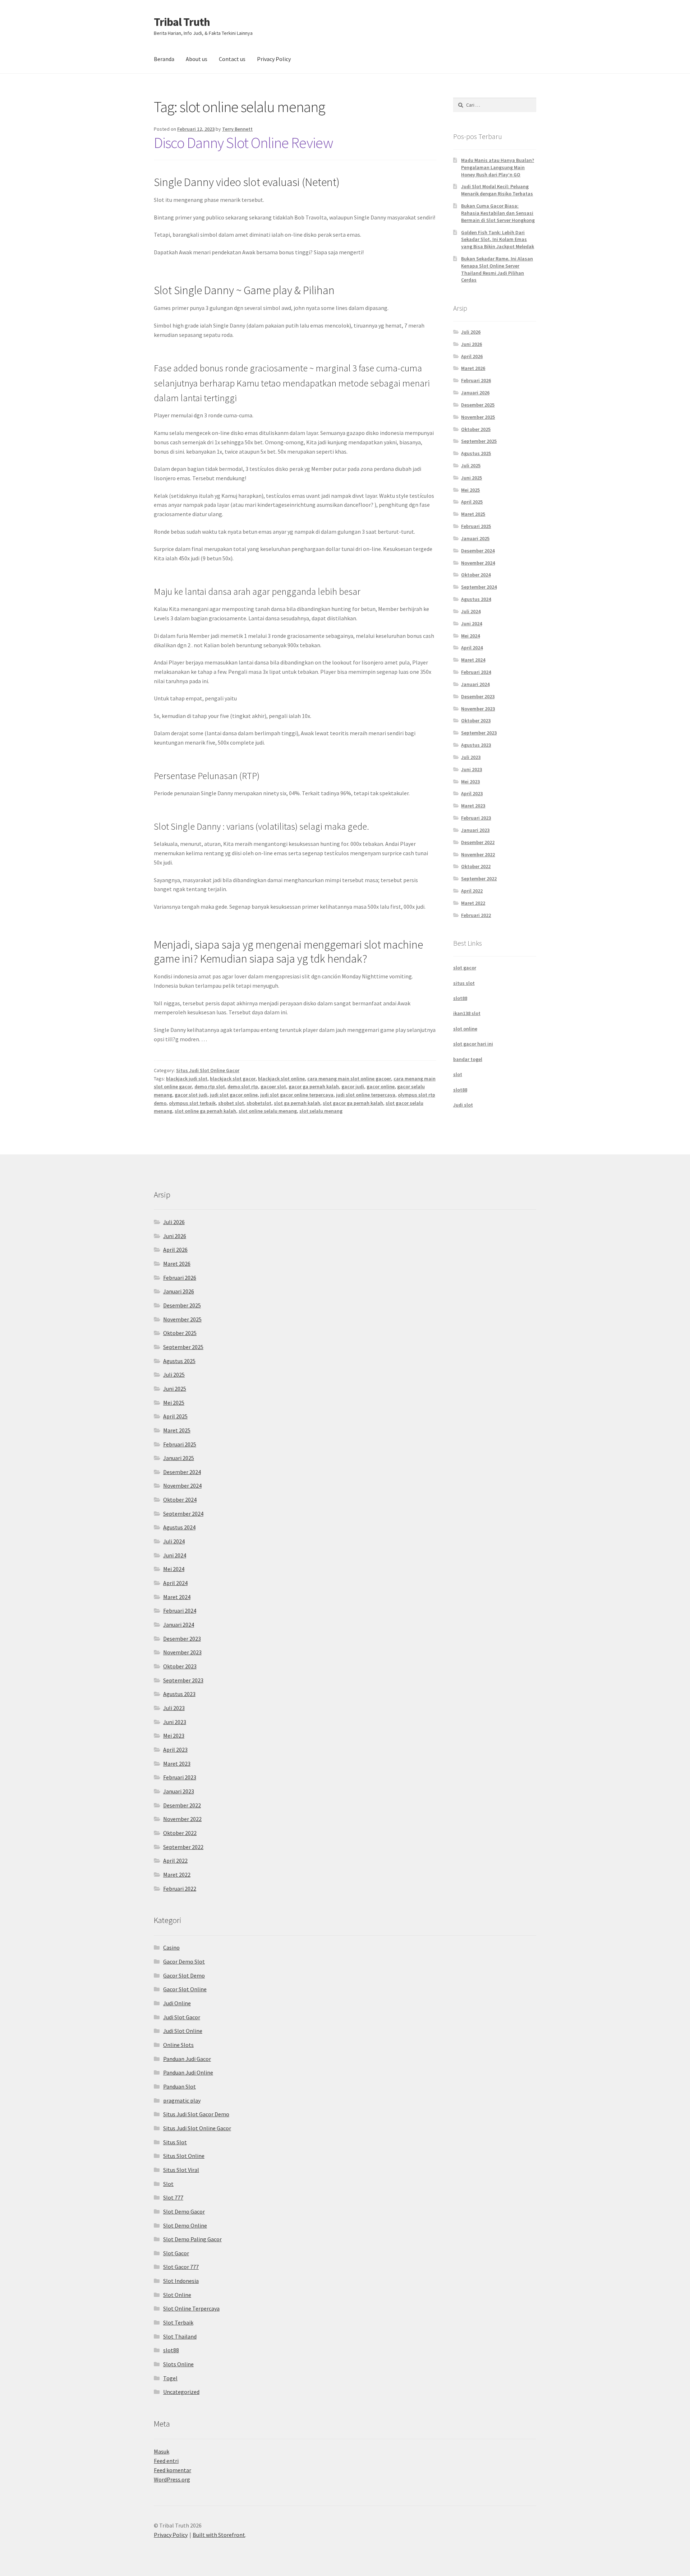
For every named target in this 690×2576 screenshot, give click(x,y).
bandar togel (468, 1059)
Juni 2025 (471, 478)
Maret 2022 (473, 903)
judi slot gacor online (234, 1095)
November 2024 (478, 563)
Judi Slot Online (183, 2031)
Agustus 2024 (476, 599)
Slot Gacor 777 (181, 2267)
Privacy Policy (274, 59)
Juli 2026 (471, 332)
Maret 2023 (473, 806)
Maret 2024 (473, 660)
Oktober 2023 (476, 721)
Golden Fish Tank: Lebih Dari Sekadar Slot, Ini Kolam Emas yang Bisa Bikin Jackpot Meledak (498, 240)
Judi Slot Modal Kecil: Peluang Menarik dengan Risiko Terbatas (497, 190)
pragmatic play (182, 2100)
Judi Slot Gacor (182, 2017)
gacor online (381, 1087)
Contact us (232, 59)
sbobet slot (231, 1103)
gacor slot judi (191, 1095)
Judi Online (177, 2003)
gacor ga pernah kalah (314, 1087)
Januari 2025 (475, 538)
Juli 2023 (471, 757)
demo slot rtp (243, 1087)
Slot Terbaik (178, 2322)
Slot (168, 2184)
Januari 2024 (475, 684)
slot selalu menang (321, 1111)
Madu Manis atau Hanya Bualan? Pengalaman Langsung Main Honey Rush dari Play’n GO (498, 167)
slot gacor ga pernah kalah (353, 1103)
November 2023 (478, 709)
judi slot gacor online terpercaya (297, 1095)
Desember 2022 (478, 842)
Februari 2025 (476, 526)
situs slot (464, 983)
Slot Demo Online (185, 2225)
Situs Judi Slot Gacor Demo (196, 2114)
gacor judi (353, 1087)
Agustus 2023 (476, 745)
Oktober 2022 (476, 866)
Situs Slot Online (184, 2156)
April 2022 (472, 891)
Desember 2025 (478, 405)
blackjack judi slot (187, 1079)
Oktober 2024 (476, 575)
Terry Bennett (237, 129)
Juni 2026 (471, 344)
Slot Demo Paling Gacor (192, 2239)
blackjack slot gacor (233, 1079)
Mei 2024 (470, 636)
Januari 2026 (475, 393)
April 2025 (472, 502)
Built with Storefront (219, 2535)
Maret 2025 (473, 514)
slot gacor (465, 968)
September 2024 (479, 587)
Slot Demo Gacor (184, 2211)
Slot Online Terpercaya (191, 2308)
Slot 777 (173, 2197)
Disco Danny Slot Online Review (243, 143)
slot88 (460, 998)
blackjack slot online (281, 1079)
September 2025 (479, 441)
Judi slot (463, 1105)
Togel (170, 2378)
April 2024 (472, 648)
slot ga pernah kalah (297, 1103)
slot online (465, 1029)
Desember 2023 (478, 696)
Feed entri (166, 2461)
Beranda (164, 59)
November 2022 (478, 854)
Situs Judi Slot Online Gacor (208, 1070)
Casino (171, 1947)
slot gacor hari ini (473, 1044)
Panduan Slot (180, 2086)
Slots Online (178, 2364)
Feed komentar (172, 2470)
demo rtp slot (210, 1087)
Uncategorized (181, 2392)
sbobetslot (259, 1103)
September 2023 (479, 733)
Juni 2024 (471, 624)
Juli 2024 (471, 611)
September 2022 (479, 879)
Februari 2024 (476, 672)
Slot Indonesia (181, 2281)
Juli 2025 (471, 465)
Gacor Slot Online (185, 1989)
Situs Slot (175, 2142)
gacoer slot (273, 1087)
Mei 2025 (470, 490)
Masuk (162, 2451)
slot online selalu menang (268, 1111)
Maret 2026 (473, 368)
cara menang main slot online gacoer (349, 1079)
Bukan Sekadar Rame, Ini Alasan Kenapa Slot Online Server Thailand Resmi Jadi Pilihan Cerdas (497, 269)
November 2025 (478, 417)
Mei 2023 (470, 782)
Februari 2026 (476, 380)
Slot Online (177, 2295)
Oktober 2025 (476, 429)
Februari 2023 (476, 818)
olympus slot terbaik (192, 1103)
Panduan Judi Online (188, 2072)
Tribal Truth (182, 22)
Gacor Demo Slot (184, 1961)
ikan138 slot (467, 1013)
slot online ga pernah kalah (205, 1111)
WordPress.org (172, 2479)
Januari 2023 (475, 830)
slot (458, 1074)
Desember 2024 (478, 551)
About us (197, 59)
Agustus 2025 (476, 453)
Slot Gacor (176, 2253)
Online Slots (178, 2045)
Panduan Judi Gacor (187, 2059)
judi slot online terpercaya (366, 1095)
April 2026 (472, 356)
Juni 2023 (471, 769)
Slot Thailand (180, 2336)
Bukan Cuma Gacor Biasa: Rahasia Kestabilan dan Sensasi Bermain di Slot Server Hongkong (498, 213)
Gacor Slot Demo (184, 1975)
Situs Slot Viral (181, 2170)
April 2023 (472, 793)
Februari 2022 (476, 915)
